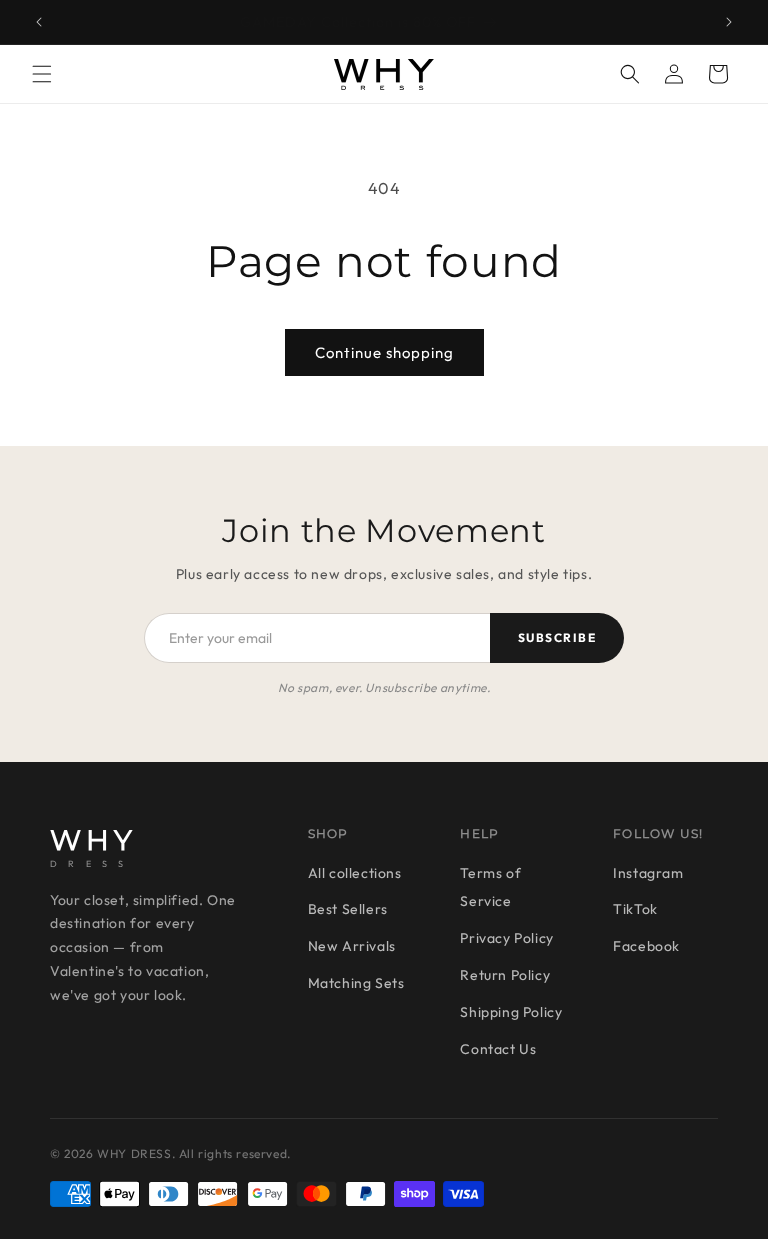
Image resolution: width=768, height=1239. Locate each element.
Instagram (648, 873)
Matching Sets (356, 983)
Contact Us (498, 1049)
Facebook (646, 946)
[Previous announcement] (39, 22)
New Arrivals (352, 946)
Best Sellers (348, 909)
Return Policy (505, 975)
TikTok (635, 909)
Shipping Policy (511, 1012)
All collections (355, 873)
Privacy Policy (506, 938)
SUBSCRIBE (557, 637)
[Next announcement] (729, 22)
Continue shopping (384, 352)
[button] (42, 74)
